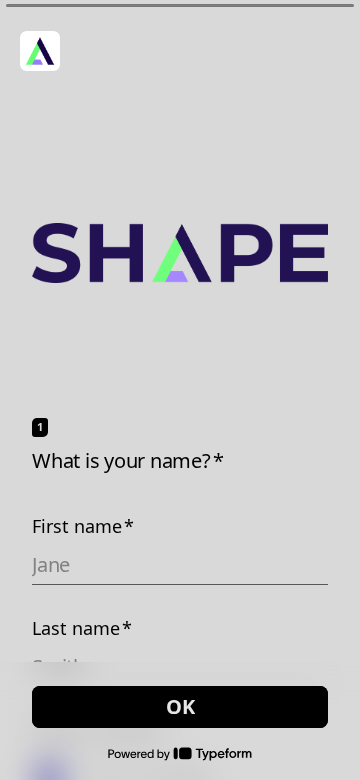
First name (83, 526)
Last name (82, 628)
